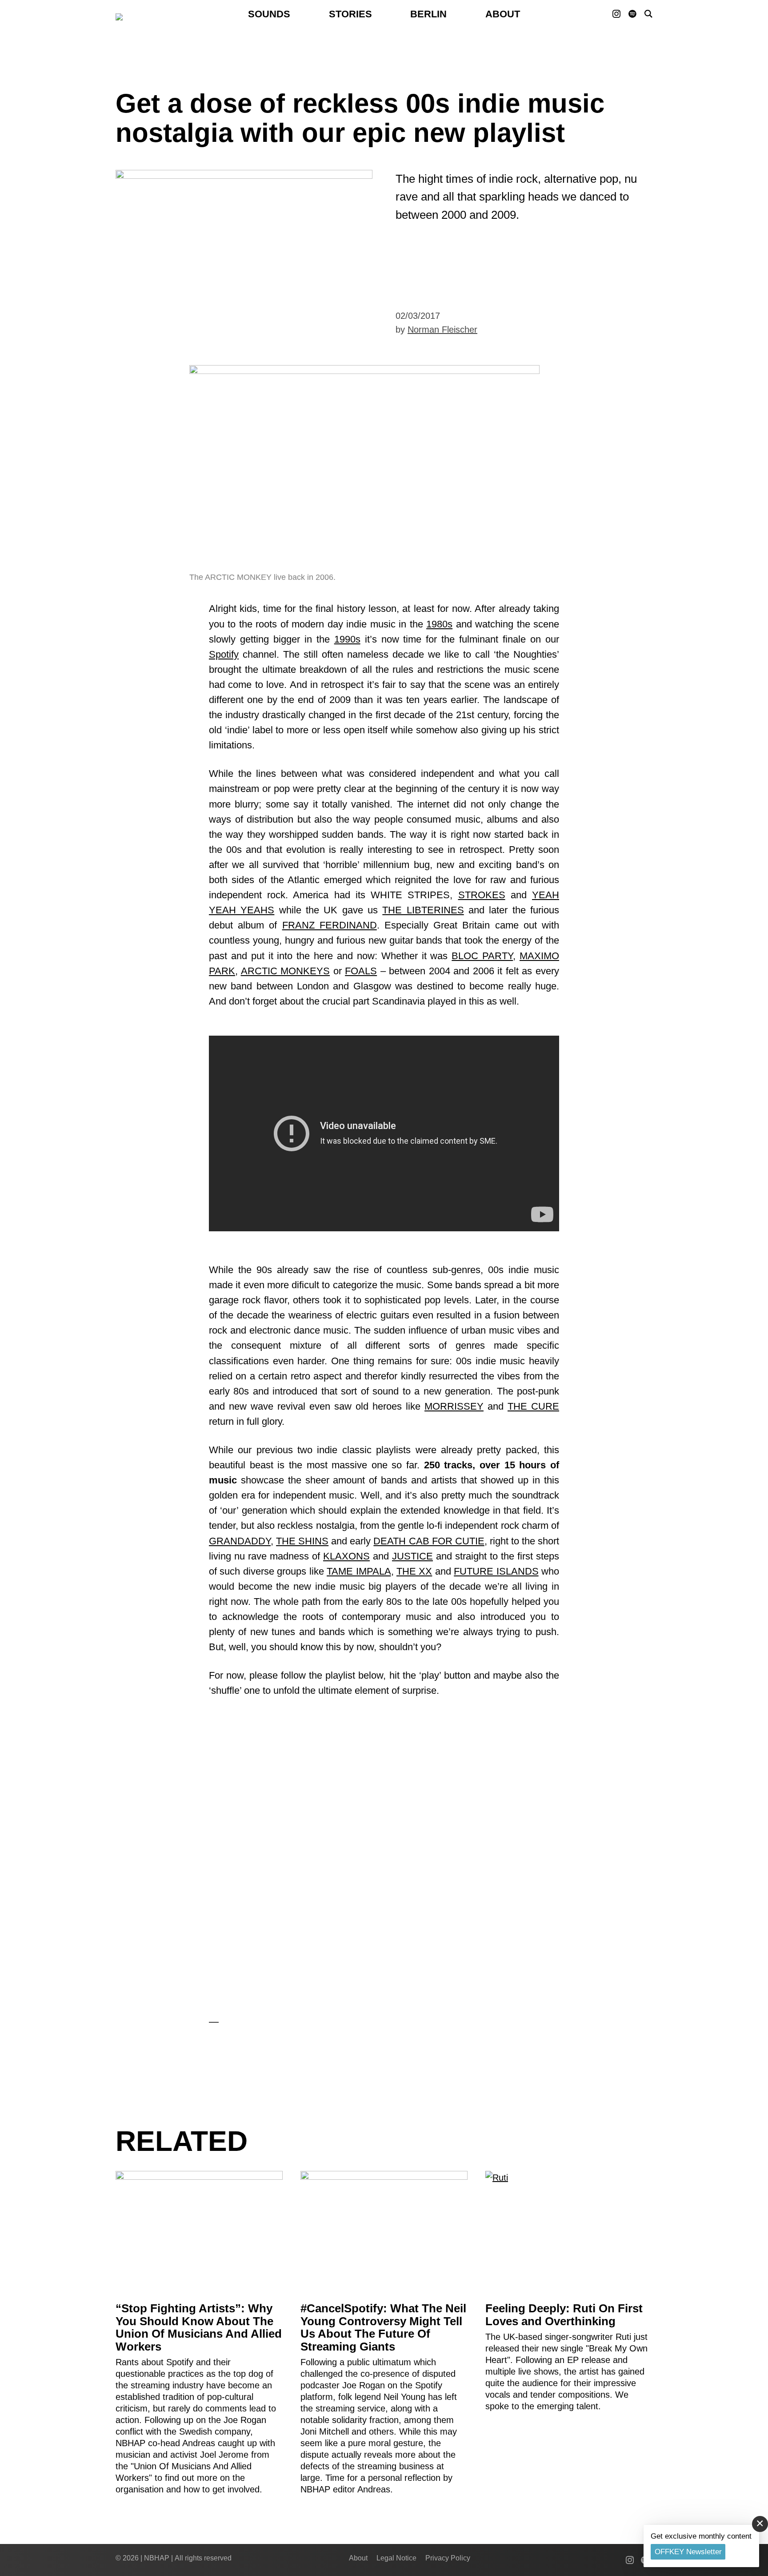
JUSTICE (412, 1556)
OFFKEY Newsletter (688, 2552)
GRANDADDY (240, 1541)
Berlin (428, 14)
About (503, 14)
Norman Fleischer (442, 330)
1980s (439, 624)
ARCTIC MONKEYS (286, 971)
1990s (347, 639)
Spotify (224, 654)
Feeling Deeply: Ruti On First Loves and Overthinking (564, 2315)
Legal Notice (396, 2558)
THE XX (414, 1571)
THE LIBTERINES (423, 910)
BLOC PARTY (482, 956)
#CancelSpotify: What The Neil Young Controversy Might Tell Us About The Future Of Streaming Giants (383, 2327)
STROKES (482, 895)
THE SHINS (302, 1541)
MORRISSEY (454, 1406)
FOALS (361, 971)
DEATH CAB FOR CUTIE (429, 1541)
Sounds (269, 14)
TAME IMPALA (359, 1571)
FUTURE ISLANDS (496, 1571)
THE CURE (533, 1406)
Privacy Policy (448, 2558)
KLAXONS (346, 1556)
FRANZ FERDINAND (330, 925)
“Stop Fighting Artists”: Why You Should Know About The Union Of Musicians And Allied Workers (199, 2327)
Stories (350, 14)
